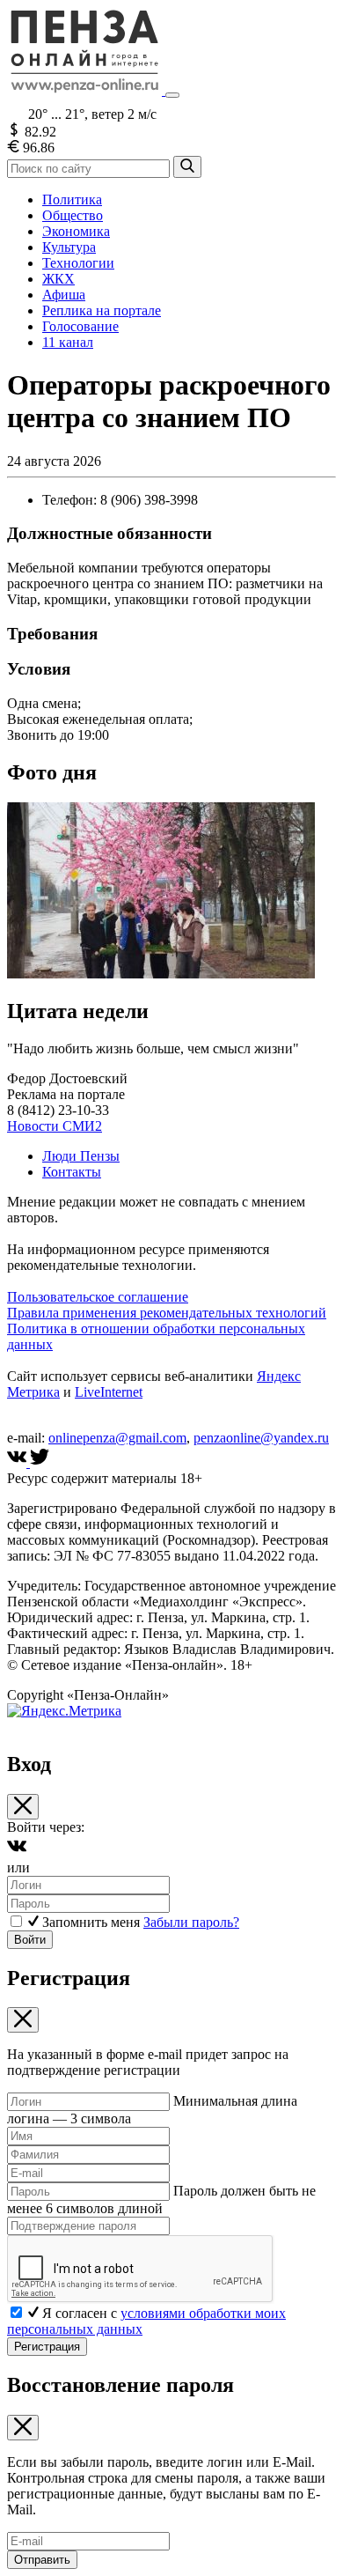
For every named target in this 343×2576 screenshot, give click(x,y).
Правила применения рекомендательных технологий (167, 1313)
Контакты (72, 1172)
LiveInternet (109, 1392)
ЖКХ (58, 279)
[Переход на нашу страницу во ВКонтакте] (18, 1462)
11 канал (68, 342)
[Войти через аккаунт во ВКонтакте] (17, 1852)
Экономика (76, 231)
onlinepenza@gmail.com (117, 1438)
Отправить (42, 2560)
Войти (30, 1940)
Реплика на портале (102, 310)
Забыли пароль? (191, 1922)
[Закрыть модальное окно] (23, 1807)
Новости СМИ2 (55, 1126)
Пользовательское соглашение (98, 1297)
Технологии (78, 263)
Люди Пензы (81, 1156)
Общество (73, 215)
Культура (69, 247)
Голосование (80, 326)
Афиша (64, 295)
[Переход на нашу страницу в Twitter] (40, 1462)
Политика (72, 199)
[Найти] (187, 167)
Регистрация (47, 2347)
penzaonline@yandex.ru (261, 1438)
